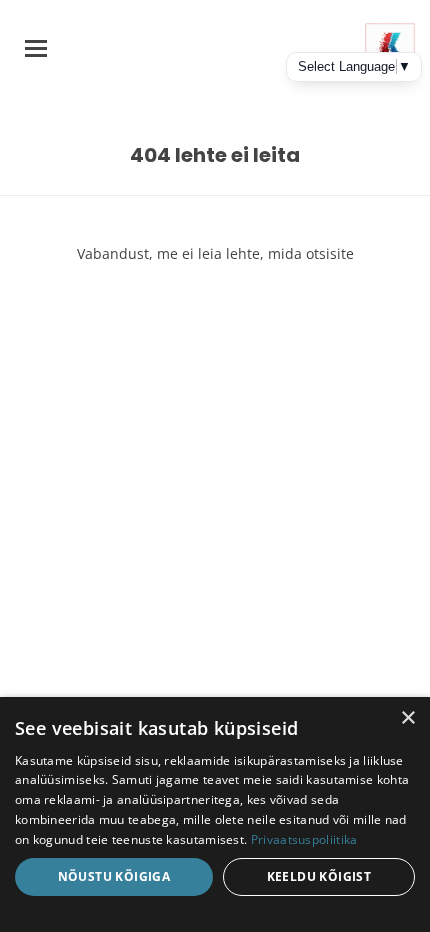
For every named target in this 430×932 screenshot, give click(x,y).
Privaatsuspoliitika (304, 839)
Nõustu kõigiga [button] (114, 876)
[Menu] (36, 48)
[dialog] (215, 814)
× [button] (407, 718)
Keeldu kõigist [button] (319, 876)
